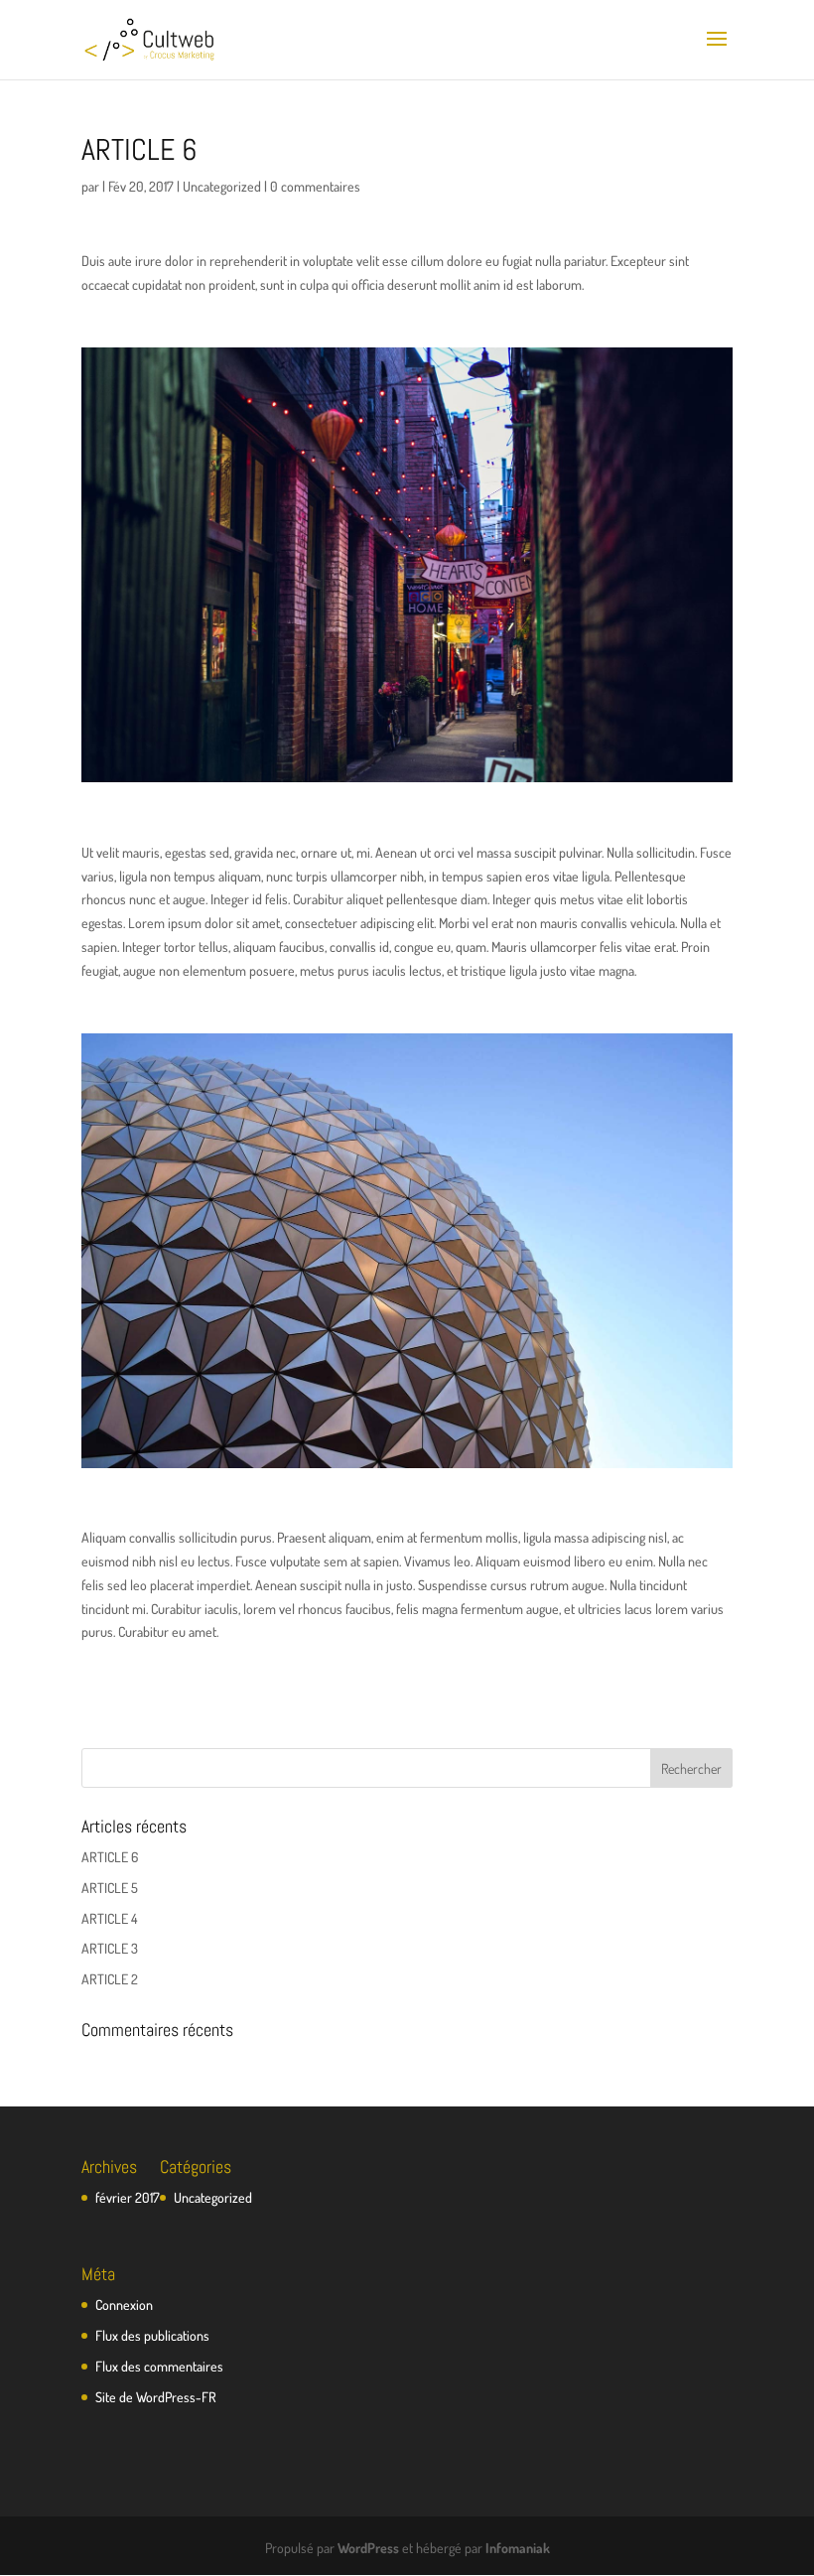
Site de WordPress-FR (156, 2397)
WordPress (368, 2548)
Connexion (124, 2305)
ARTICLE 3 (110, 1948)
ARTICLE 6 (110, 1857)
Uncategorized (222, 186)
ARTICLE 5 (110, 1888)
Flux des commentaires (159, 2366)
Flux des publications (152, 2335)
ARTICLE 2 (110, 1979)
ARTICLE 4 (109, 1918)
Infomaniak (518, 2548)
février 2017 (128, 2197)
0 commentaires (315, 186)
